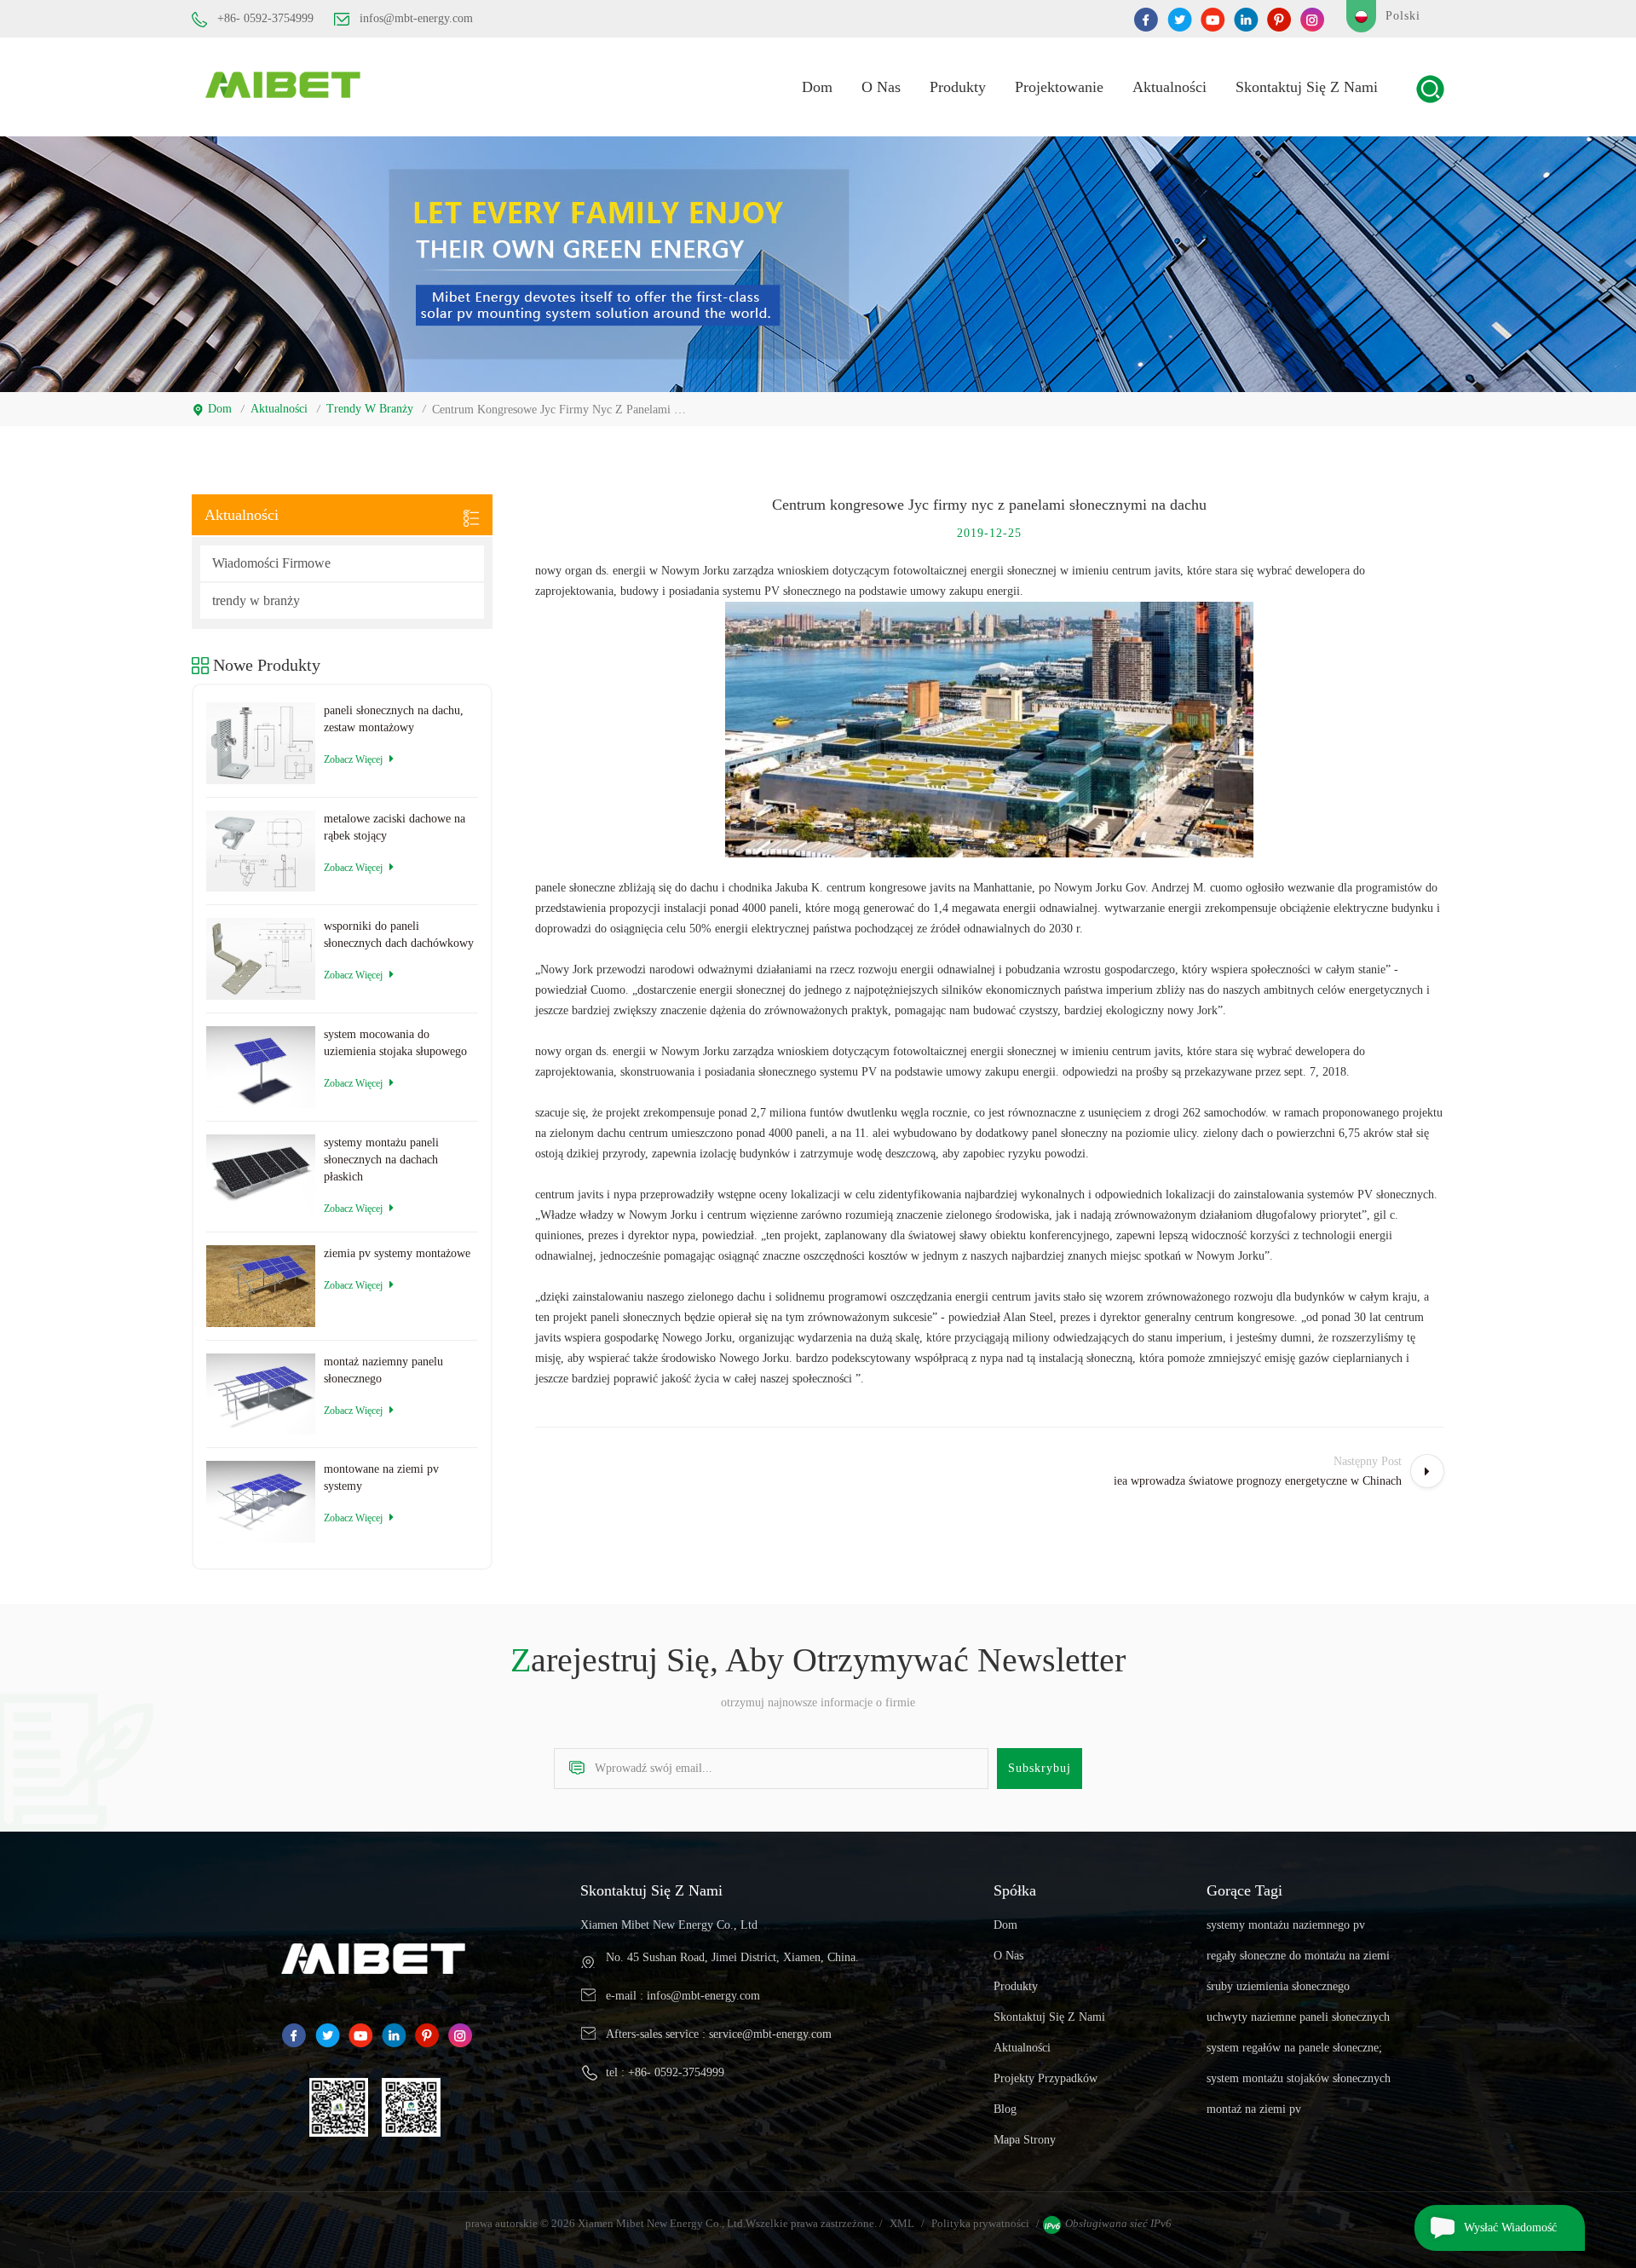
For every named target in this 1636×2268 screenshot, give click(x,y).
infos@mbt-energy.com (416, 18)
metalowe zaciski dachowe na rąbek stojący (395, 827)
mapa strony (1025, 2140)
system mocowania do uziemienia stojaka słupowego (395, 1043)
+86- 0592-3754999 (265, 18)
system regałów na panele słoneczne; (1294, 2048)
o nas (1008, 1956)
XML (902, 2223)
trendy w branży (370, 409)
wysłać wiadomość (1510, 2228)
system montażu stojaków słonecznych (1299, 2078)
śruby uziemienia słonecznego (1278, 1986)
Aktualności (1169, 87)
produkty (958, 87)
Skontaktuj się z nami (1307, 87)
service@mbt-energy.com (770, 2034)
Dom (817, 87)
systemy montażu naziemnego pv (1286, 1925)
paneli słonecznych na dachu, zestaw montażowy (394, 719)
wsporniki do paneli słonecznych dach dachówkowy (399, 935)
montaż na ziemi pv (1254, 2109)
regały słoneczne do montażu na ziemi (1298, 1956)
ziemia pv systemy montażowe (397, 1253)
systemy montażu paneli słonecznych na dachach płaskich (381, 1160)
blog (1005, 2109)
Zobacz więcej (353, 759)
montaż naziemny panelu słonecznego (383, 1370)
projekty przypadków (1046, 2078)
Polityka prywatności (980, 2223)
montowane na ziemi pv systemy (381, 1477)
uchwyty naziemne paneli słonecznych (1298, 2017)
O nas (881, 87)
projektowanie (1059, 87)
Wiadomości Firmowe (271, 563)
